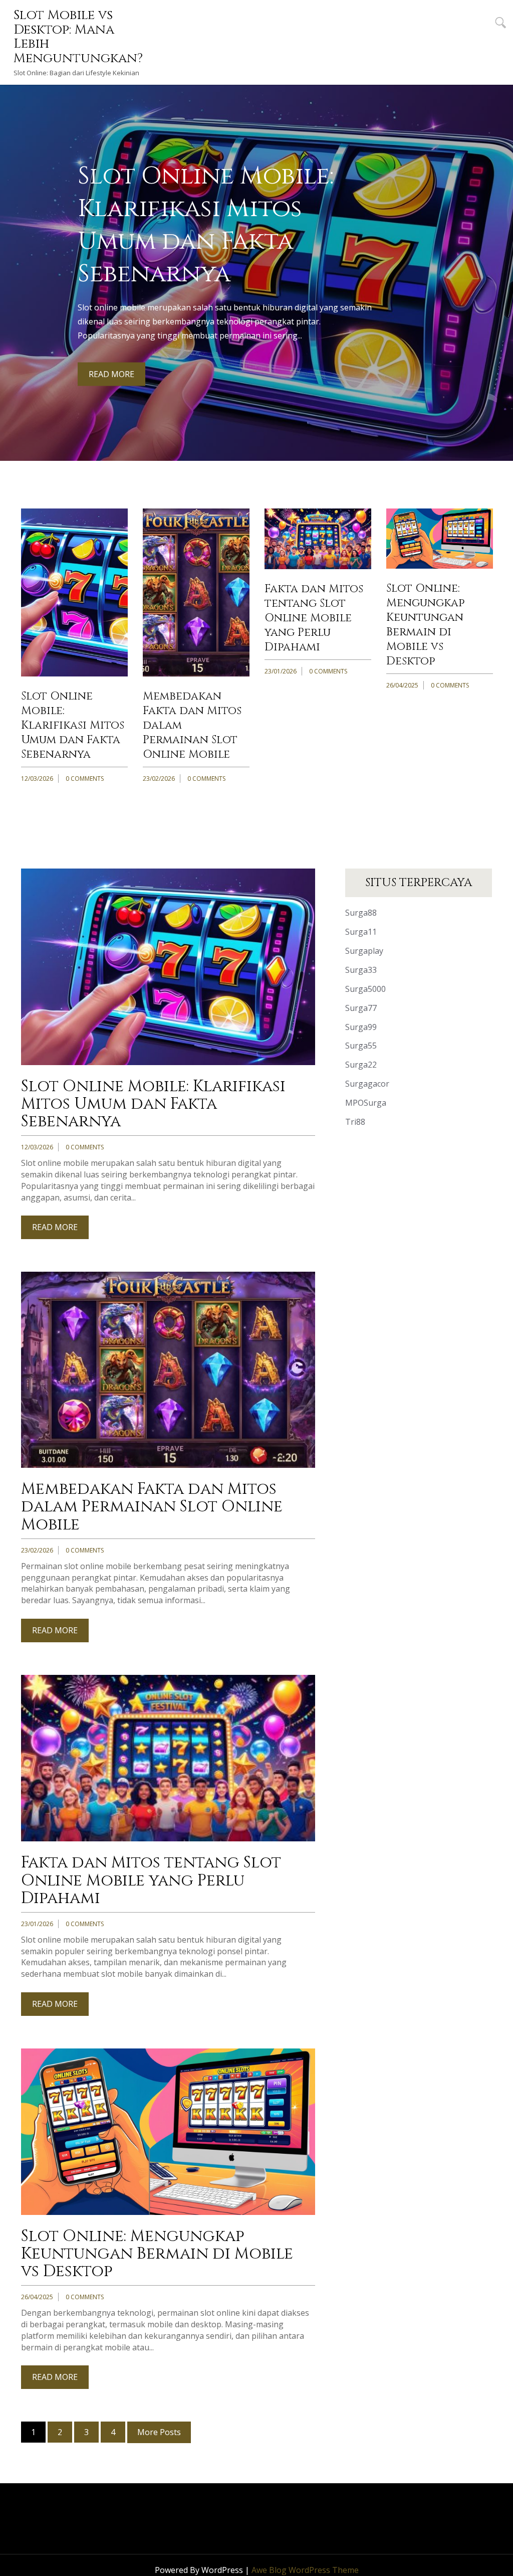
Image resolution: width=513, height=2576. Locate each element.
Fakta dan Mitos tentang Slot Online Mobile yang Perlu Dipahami (314, 618)
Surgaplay (364, 951)
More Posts (159, 2432)
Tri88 (355, 1122)
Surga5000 (365, 989)
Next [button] (499, 255)
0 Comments (85, 779)
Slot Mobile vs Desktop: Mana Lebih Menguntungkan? (78, 37)
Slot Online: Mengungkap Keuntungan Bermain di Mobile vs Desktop (425, 625)
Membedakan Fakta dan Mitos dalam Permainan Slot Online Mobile (152, 1507)
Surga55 (361, 1046)
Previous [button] (14, 255)
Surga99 (361, 1027)
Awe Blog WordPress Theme (305, 2570)
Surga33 (361, 970)
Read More (111, 374)
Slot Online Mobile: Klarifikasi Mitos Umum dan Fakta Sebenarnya (73, 725)
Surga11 (361, 932)
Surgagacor (367, 1084)
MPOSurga (366, 1103)
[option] (256, 273)
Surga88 (361, 913)
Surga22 (361, 1065)
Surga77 (361, 1008)
